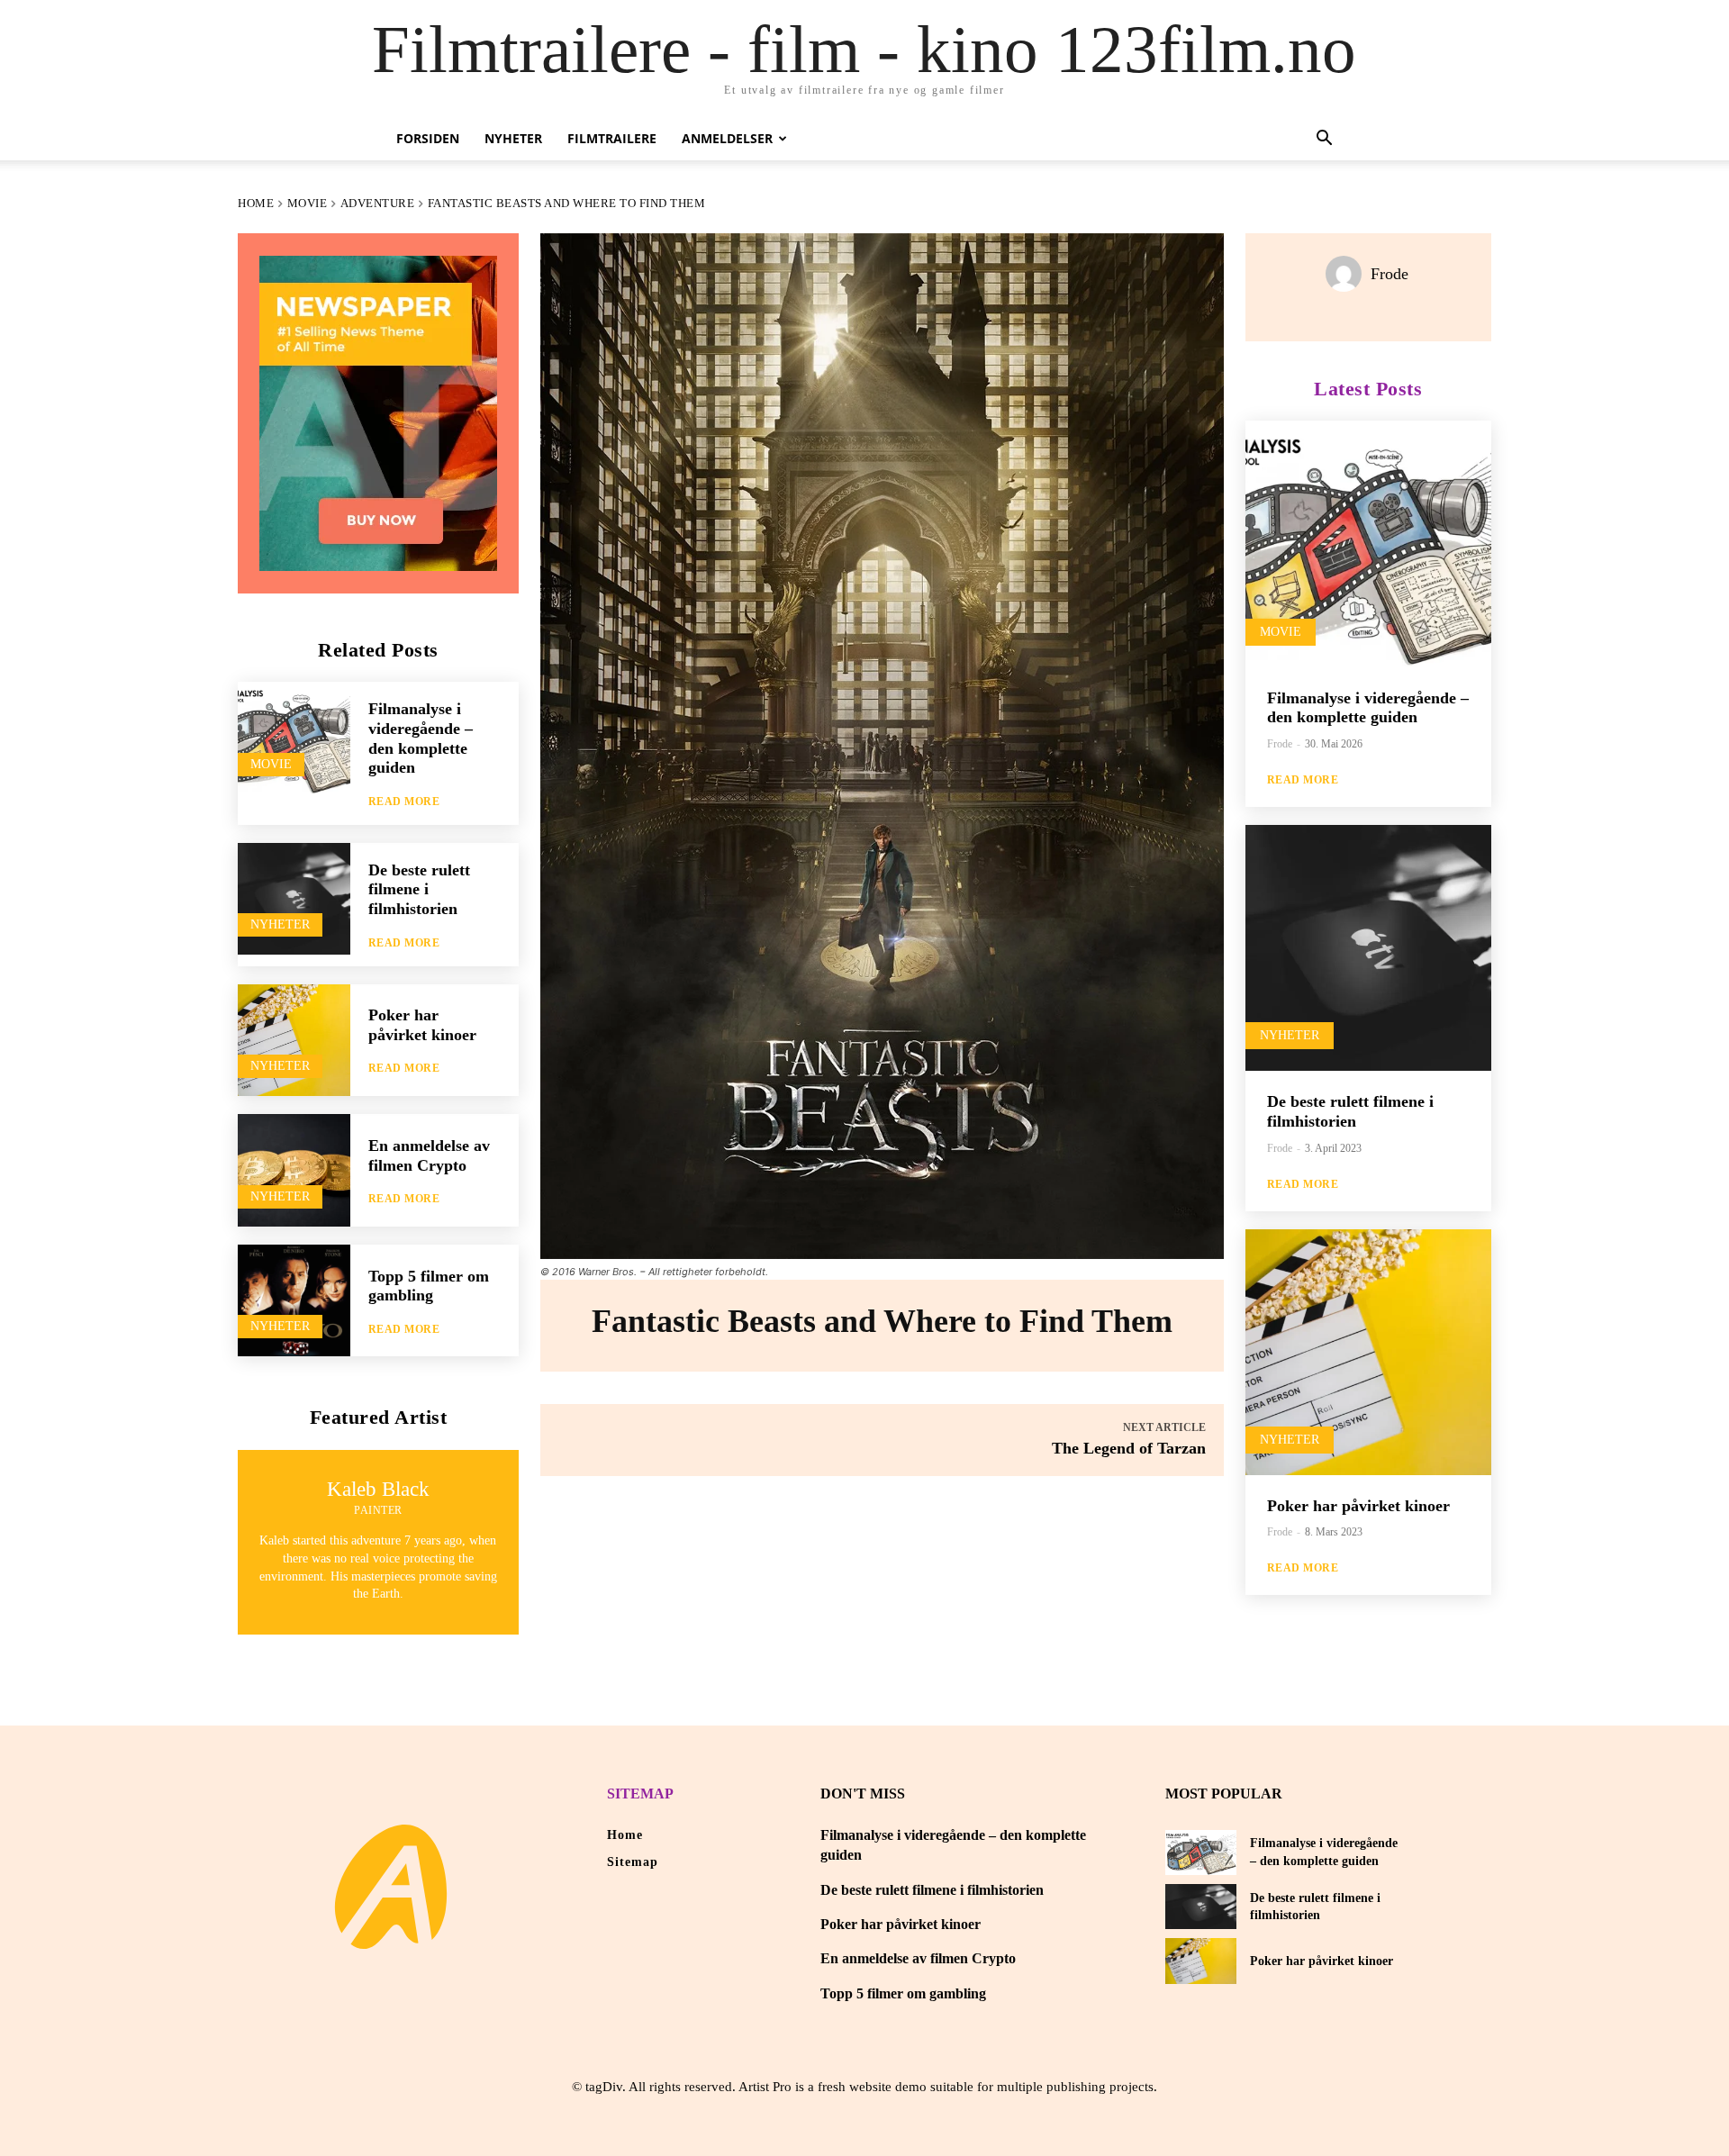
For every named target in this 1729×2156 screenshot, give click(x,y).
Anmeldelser (727, 138)
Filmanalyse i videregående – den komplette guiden (1368, 708)
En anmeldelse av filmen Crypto (918, 1958)
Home (256, 203)
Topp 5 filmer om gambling (429, 1286)
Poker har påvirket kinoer (422, 1025)
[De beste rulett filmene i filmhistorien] (294, 899)
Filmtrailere (612, 138)
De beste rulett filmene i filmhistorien (419, 889)
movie (308, 203)
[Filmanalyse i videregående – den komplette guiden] (294, 738)
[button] (1324, 140)
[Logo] (391, 1887)
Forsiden (428, 138)
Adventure (378, 203)
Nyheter (513, 138)
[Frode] (1348, 274)
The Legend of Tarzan (1129, 1448)
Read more (404, 802)
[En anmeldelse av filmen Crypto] (294, 1170)
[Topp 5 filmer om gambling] (294, 1301)
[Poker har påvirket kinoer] (294, 1041)
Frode (1390, 274)
